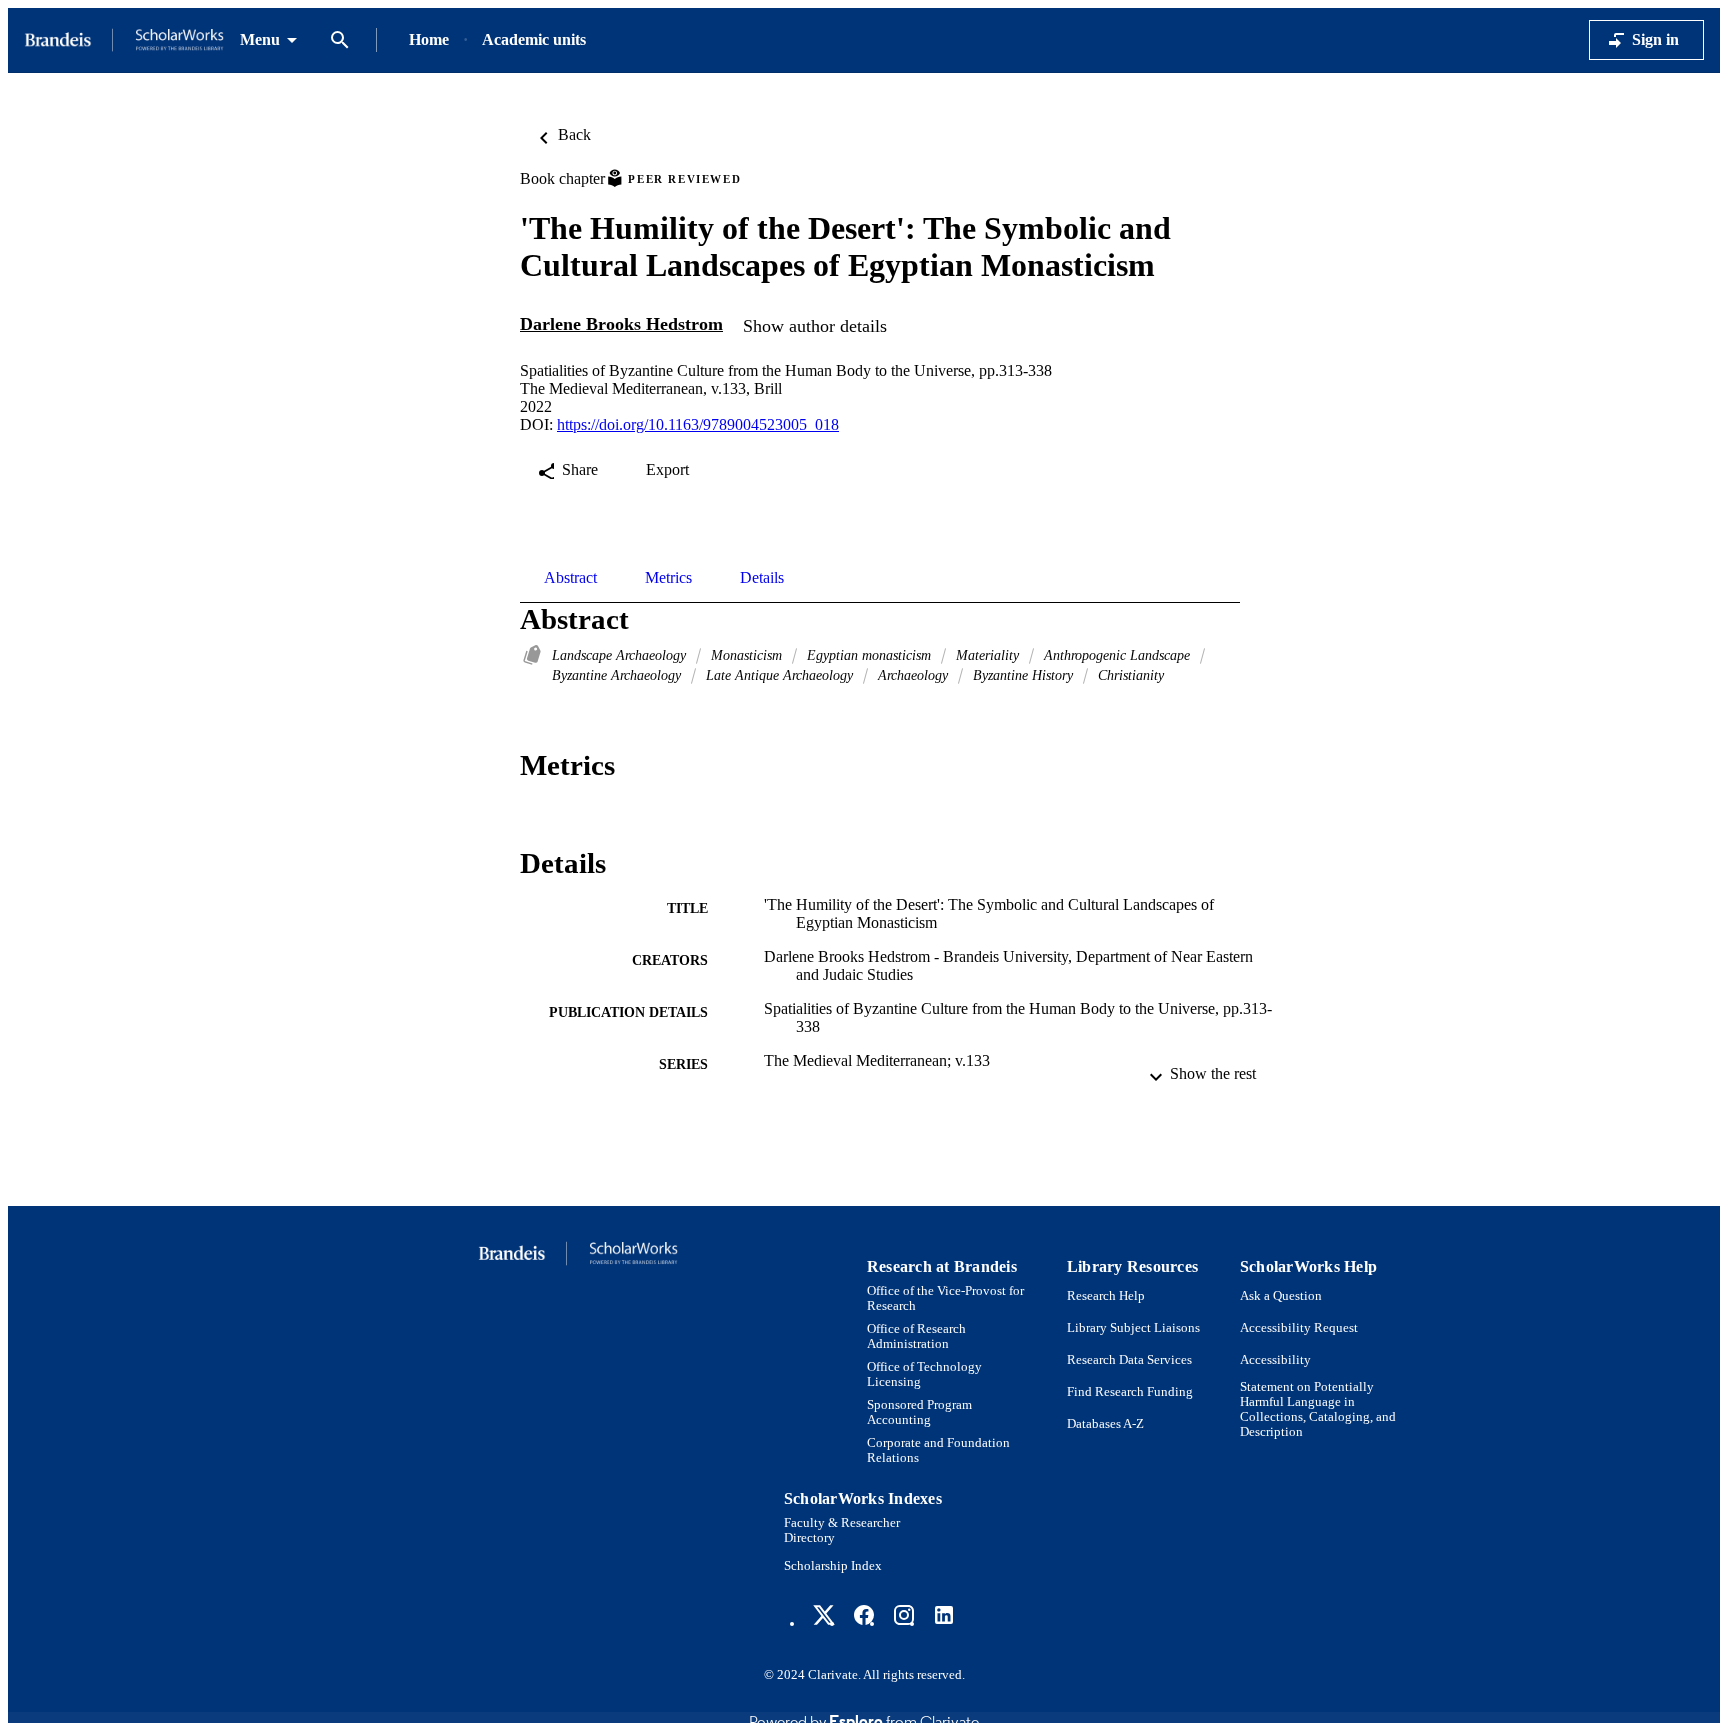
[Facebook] (864, 1615)
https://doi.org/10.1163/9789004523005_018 (698, 424)
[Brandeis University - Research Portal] (124, 40)
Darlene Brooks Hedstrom (621, 324)
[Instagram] (904, 1615)
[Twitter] (824, 1615)
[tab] (570, 578)
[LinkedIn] (944, 1615)
